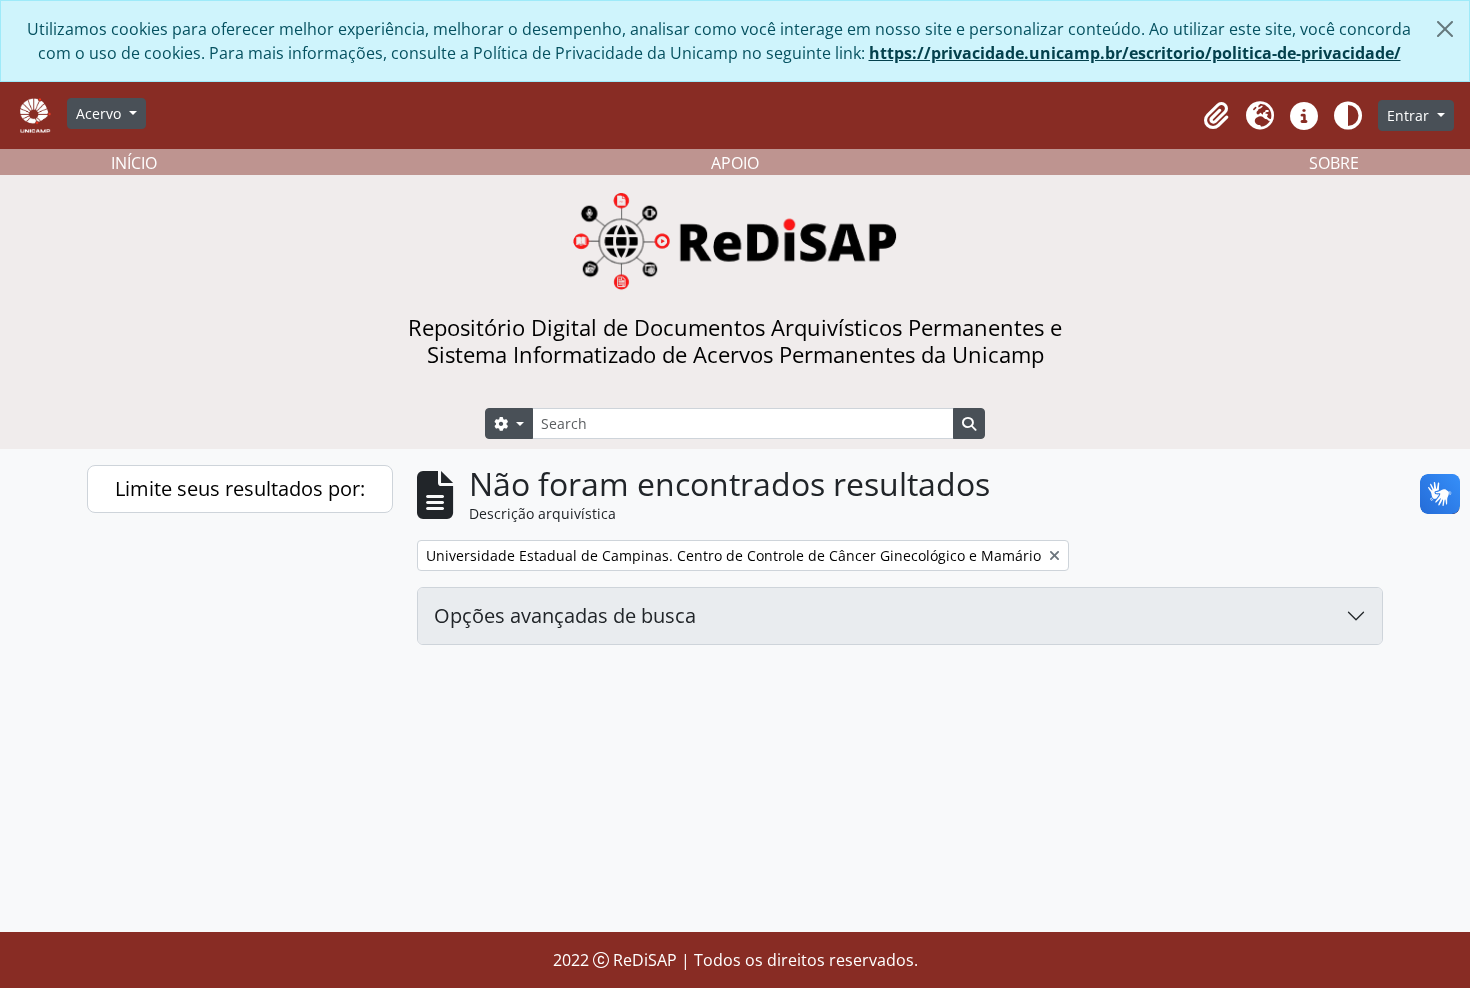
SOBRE (1334, 163)
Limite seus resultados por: (240, 488)
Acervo (100, 113)
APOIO (735, 163)
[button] (1216, 116)
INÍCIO (134, 163)
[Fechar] (1445, 29)
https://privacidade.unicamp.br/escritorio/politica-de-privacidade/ (1135, 53)
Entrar (1410, 115)
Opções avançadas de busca (565, 615)
